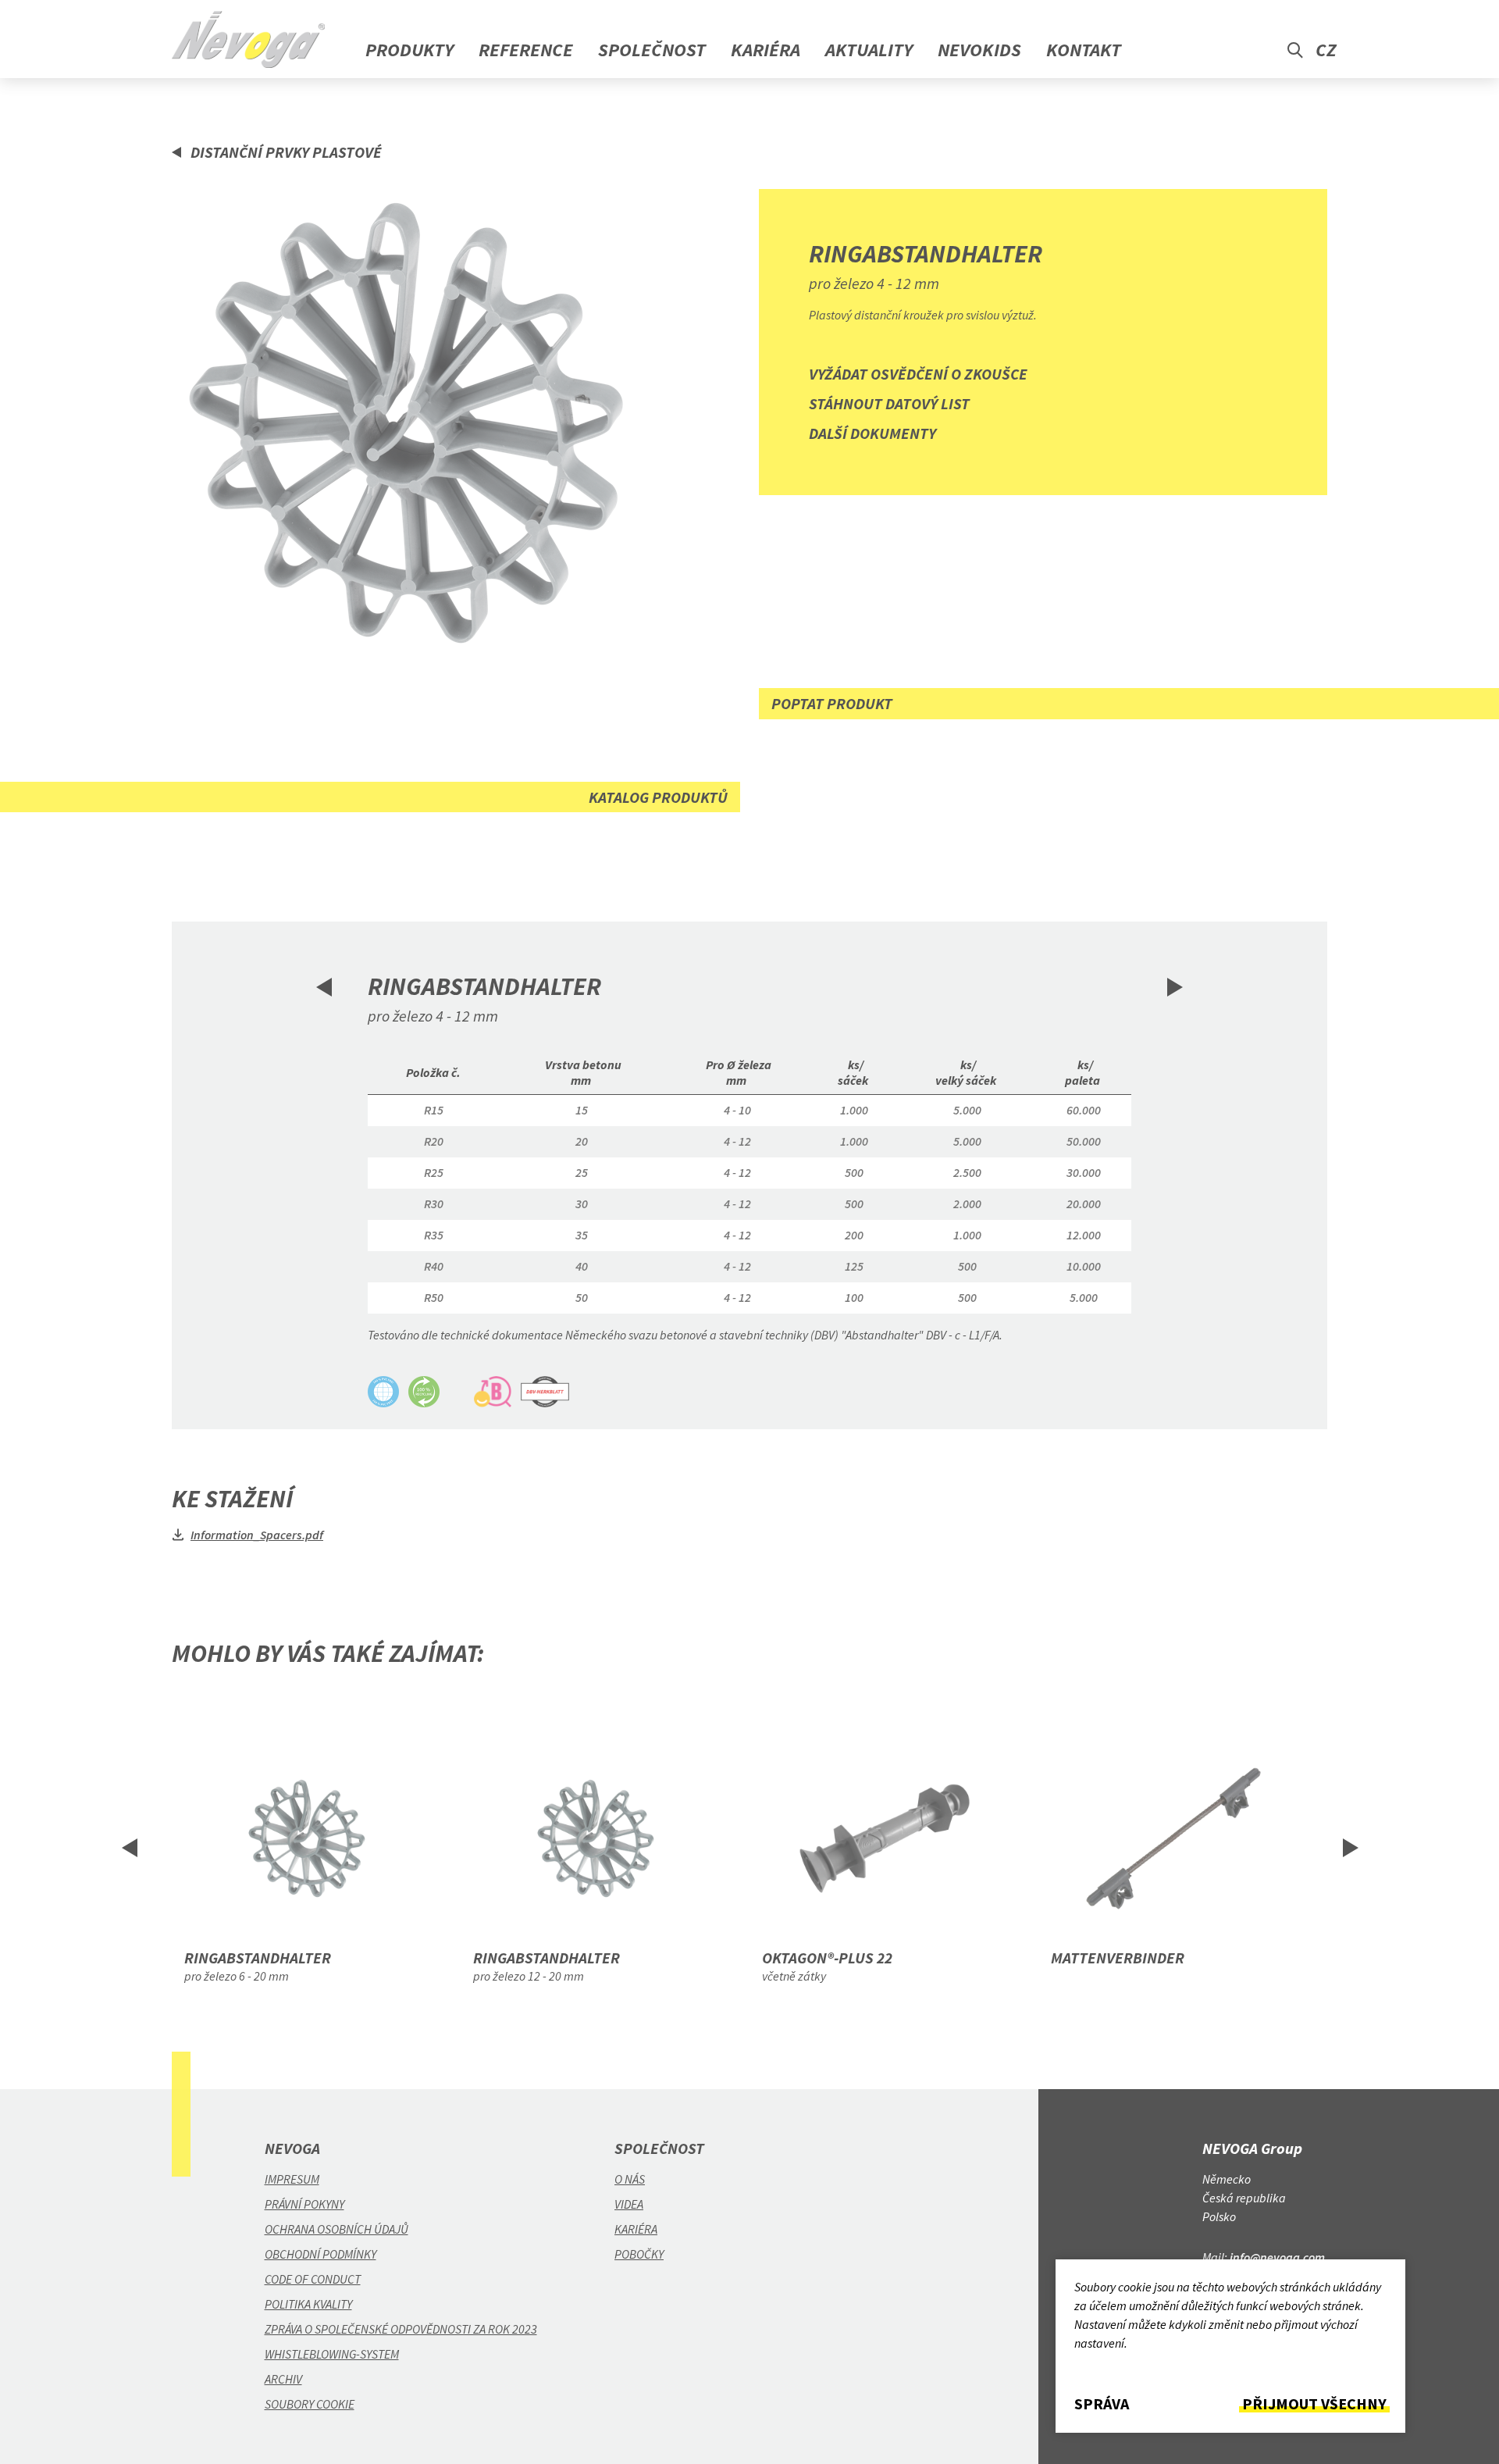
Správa (1102, 2404)
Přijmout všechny (1314, 2404)
